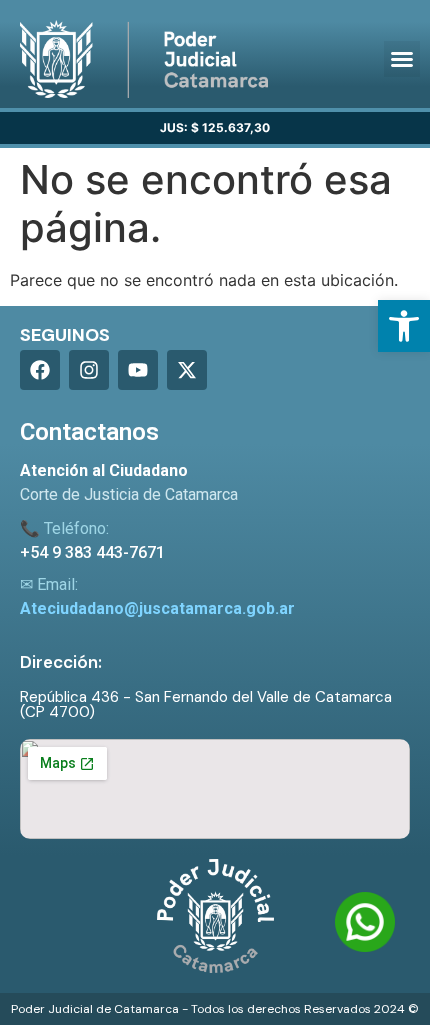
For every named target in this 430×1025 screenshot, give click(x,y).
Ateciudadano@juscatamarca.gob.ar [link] (157, 608)
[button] (402, 59)
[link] (404, 326)
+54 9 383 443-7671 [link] (92, 552)
